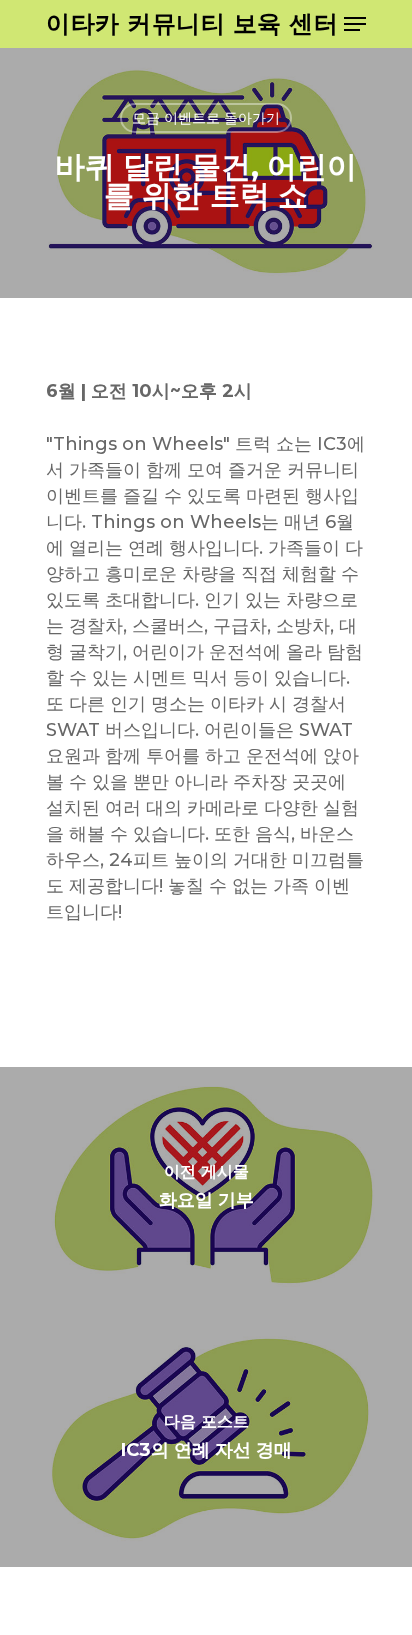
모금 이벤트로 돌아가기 (206, 118)
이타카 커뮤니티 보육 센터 (192, 24)
